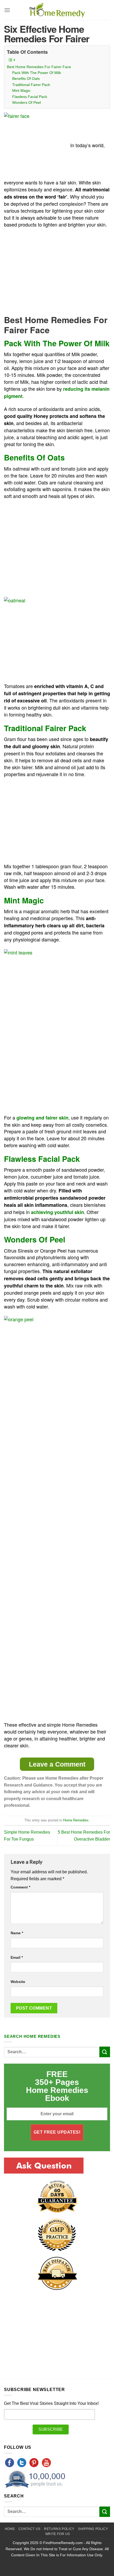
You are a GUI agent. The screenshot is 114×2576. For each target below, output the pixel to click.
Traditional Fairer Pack (31, 85)
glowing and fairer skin (42, 1118)
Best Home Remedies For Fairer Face (39, 67)
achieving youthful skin (58, 1212)
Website (18, 1982)
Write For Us (58, 2534)
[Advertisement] (49, 271)
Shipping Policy (93, 2529)
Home (10, 2529)
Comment (20, 1887)
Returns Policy (59, 2529)
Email (17, 1957)
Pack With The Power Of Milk (37, 73)
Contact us (30, 2529)
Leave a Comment (57, 1764)
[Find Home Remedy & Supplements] (57, 10)
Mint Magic (21, 90)
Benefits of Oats (26, 79)
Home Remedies (76, 1820)
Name (17, 1933)
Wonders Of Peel (27, 102)
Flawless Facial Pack (30, 97)
